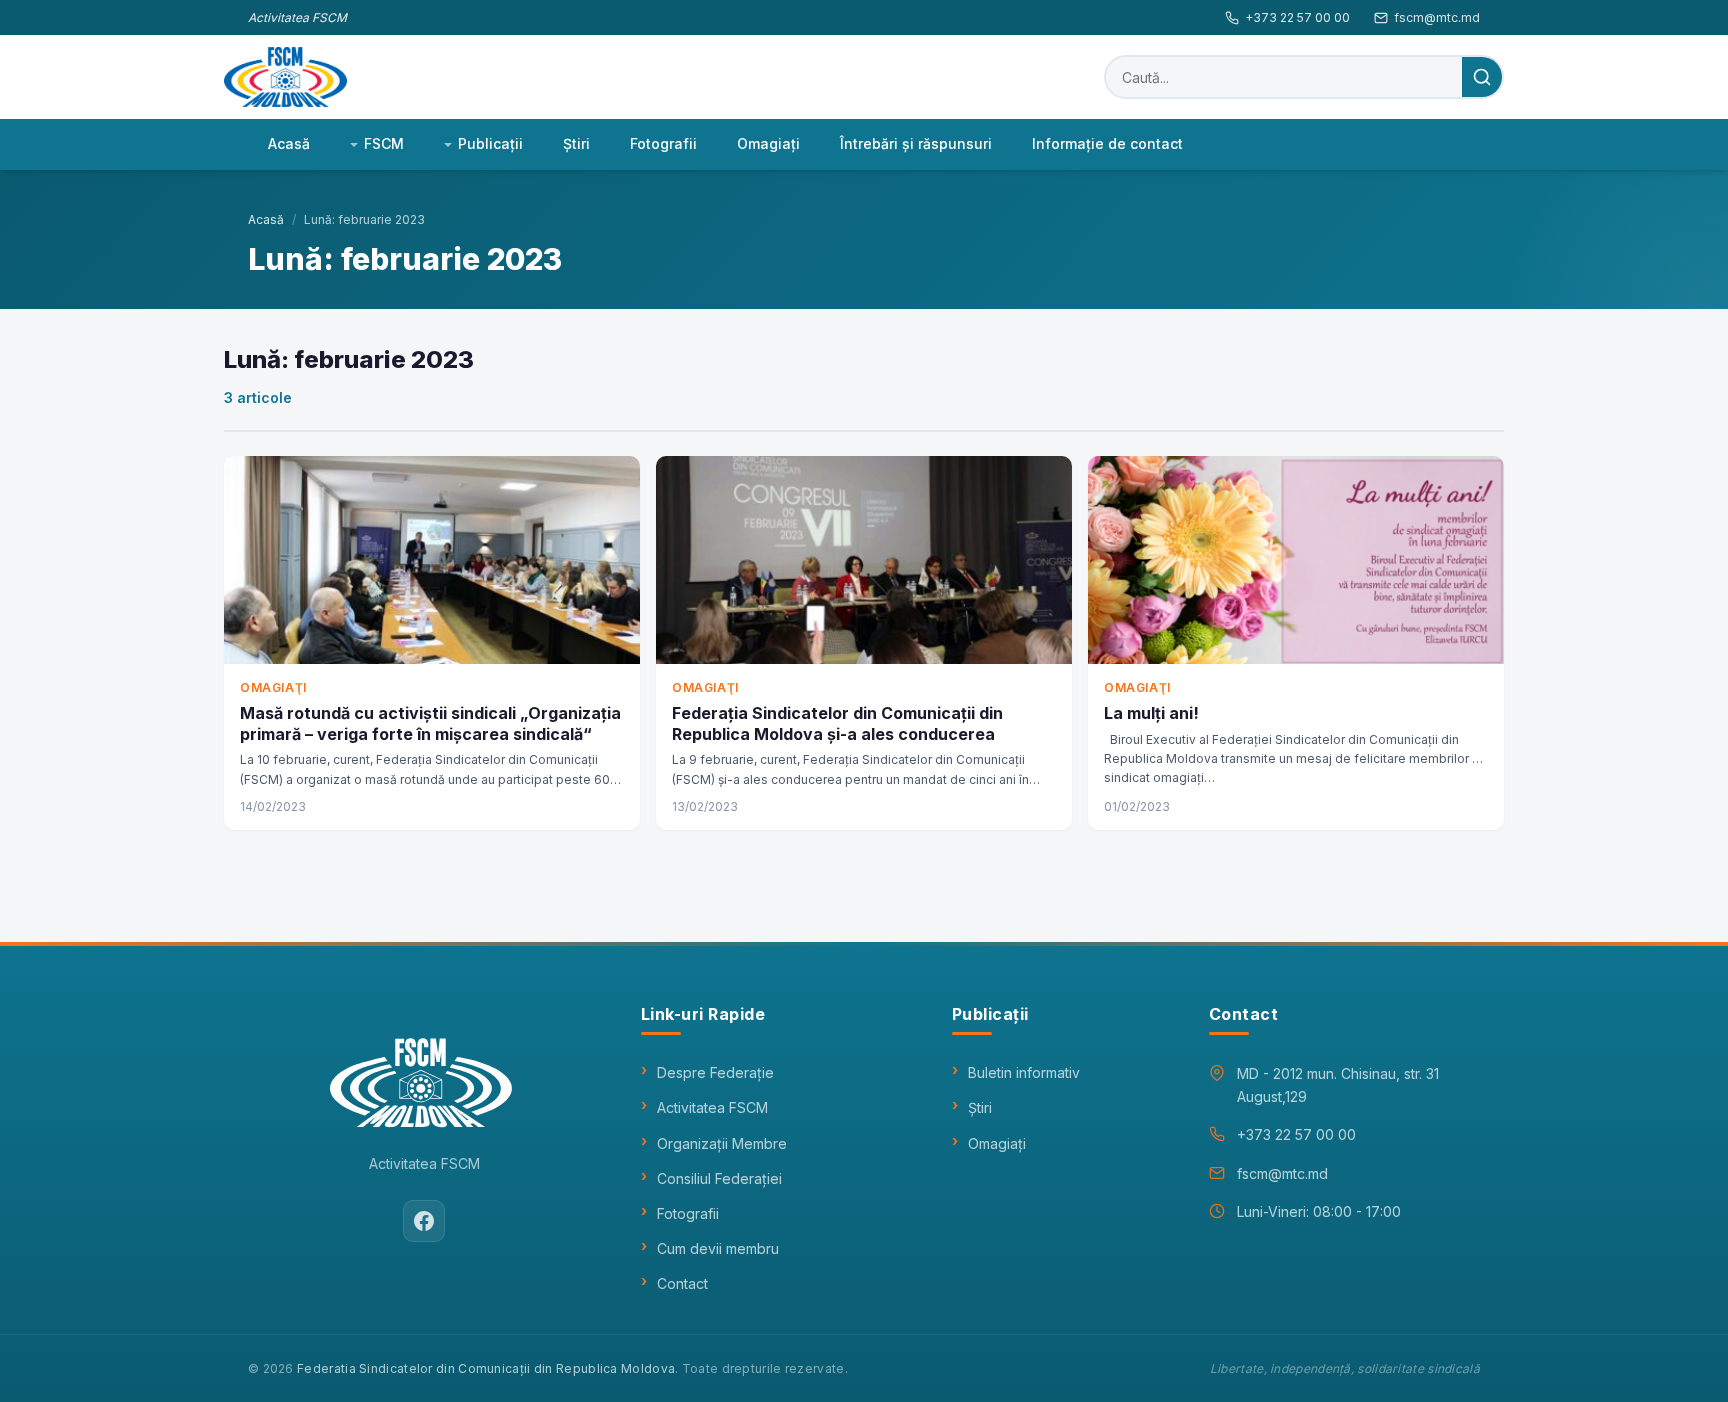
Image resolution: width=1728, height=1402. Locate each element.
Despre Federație (715, 1072)
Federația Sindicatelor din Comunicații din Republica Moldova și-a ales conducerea (837, 723)
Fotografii (663, 143)
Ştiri (576, 143)
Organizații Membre (722, 1143)
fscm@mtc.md (1437, 17)
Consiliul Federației (719, 1178)
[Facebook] (424, 1221)
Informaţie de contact (1107, 143)
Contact (682, 1283)
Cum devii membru (718, 1248)
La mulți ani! (1151, 713)
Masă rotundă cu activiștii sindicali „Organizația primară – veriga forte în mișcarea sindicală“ (430, 723)
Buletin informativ (1024, 1072)
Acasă (289, 143)
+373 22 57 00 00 (1297, 17)
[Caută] (1482, 77)
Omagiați (997, 1143)
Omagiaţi (768, 143)
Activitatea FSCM (712, 1107)
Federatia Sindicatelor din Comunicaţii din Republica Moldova (486, 1368)
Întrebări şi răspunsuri (916, 143)
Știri (980, 1107)
